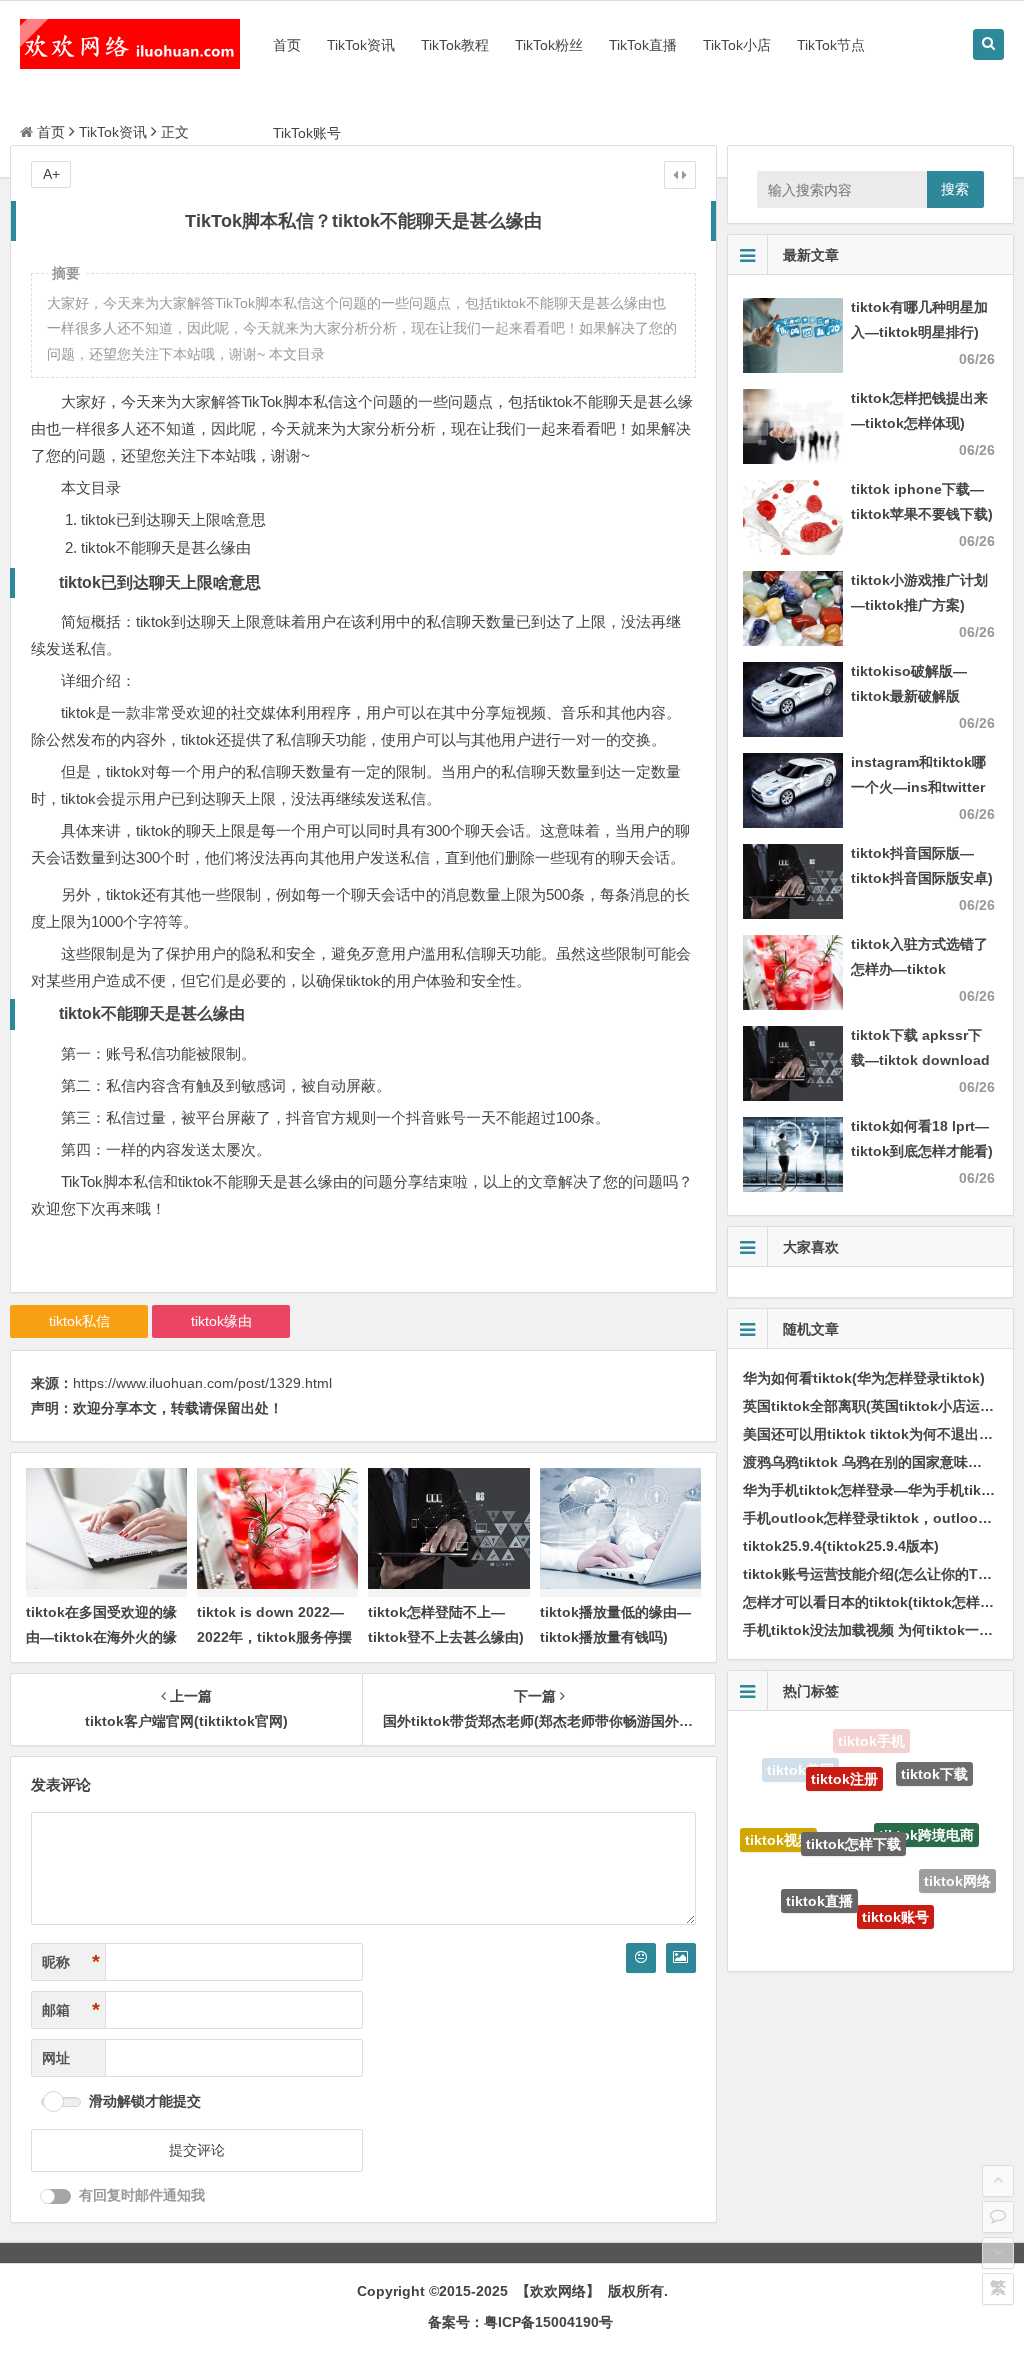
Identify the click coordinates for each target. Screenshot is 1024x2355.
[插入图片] (681, 1958)
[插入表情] (641, 1958)
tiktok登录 (923, 1925)
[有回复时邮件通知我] (56, 2196)
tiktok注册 (844, 1755)
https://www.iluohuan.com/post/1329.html (202, 1383)
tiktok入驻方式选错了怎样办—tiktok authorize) (919, 969)
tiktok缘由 (221, 1321)
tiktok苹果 (789, 1900)
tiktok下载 (934, 1765)
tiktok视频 (778, 1824)
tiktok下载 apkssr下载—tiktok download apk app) (920, 1060)
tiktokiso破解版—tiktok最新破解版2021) (909, 696)
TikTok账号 (307, 133)
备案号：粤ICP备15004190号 (520, 2322)
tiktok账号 (895, 1888)
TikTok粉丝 (549, 45)
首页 (287, 45)
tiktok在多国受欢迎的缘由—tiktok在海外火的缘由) (101, 1637)
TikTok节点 (831, 45)
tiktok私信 (79, 1321)
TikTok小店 (737, 45)
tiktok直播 (819, 1872)
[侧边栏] (680, 175)
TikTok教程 (455, 45)
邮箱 (71, 2010)
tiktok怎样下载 (853, 1805)
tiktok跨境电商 (926, 1803)
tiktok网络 (957, 1867)
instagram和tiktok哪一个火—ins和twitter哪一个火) (918, 787)
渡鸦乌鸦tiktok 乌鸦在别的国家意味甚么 (869, 1462)
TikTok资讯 (361, 45)
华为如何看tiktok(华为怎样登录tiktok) (864, 1378)
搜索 (955, 189)
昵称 (71, 1962)
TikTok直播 (643, 45)
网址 (56, 2058)
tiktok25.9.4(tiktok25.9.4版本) (841, 1546)
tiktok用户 (852, 1935)
